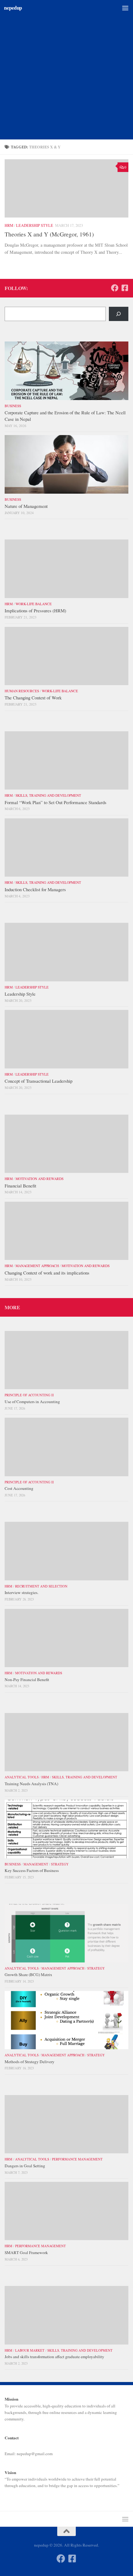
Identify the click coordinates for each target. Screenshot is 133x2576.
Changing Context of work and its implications (47, 1273)
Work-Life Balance (34, 604)
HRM (9, 225)
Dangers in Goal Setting (25, 2166)
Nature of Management (26, 506)
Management (36, 1864)
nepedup (13, 8)
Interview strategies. (21, 1592)
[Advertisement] (66, 70)
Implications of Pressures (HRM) (35, 610)
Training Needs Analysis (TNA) (31, 1784)
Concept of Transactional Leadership (39, 1081)
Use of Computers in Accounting (32, 1402)
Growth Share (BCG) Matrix (28, 1975)
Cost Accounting (19, 1488)
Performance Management (77, 2159)
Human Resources (22, 691)
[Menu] (125, 8)
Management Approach (37, 1266)
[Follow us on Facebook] (115, 288)
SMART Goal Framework (26, 2252)
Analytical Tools (22, 1777)
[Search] (119, 314)
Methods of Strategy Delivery (30, 2062)
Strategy (60, 1864)
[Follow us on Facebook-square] (125, 288)
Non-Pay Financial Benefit (27, 1680)
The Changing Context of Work (33, 698)
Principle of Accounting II (29, 1395)
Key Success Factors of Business (32, 1870)
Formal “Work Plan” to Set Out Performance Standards (56, 802)
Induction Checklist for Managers (35, 889)
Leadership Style (35, 225)
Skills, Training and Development (48, 795)
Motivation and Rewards (39, 1179)
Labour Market (30, 2350)
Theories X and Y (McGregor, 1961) (49, 234)
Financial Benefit (20, 1186)
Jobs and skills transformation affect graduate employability (54, 2357)
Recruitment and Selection (41, 1586)
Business (13, 406)
